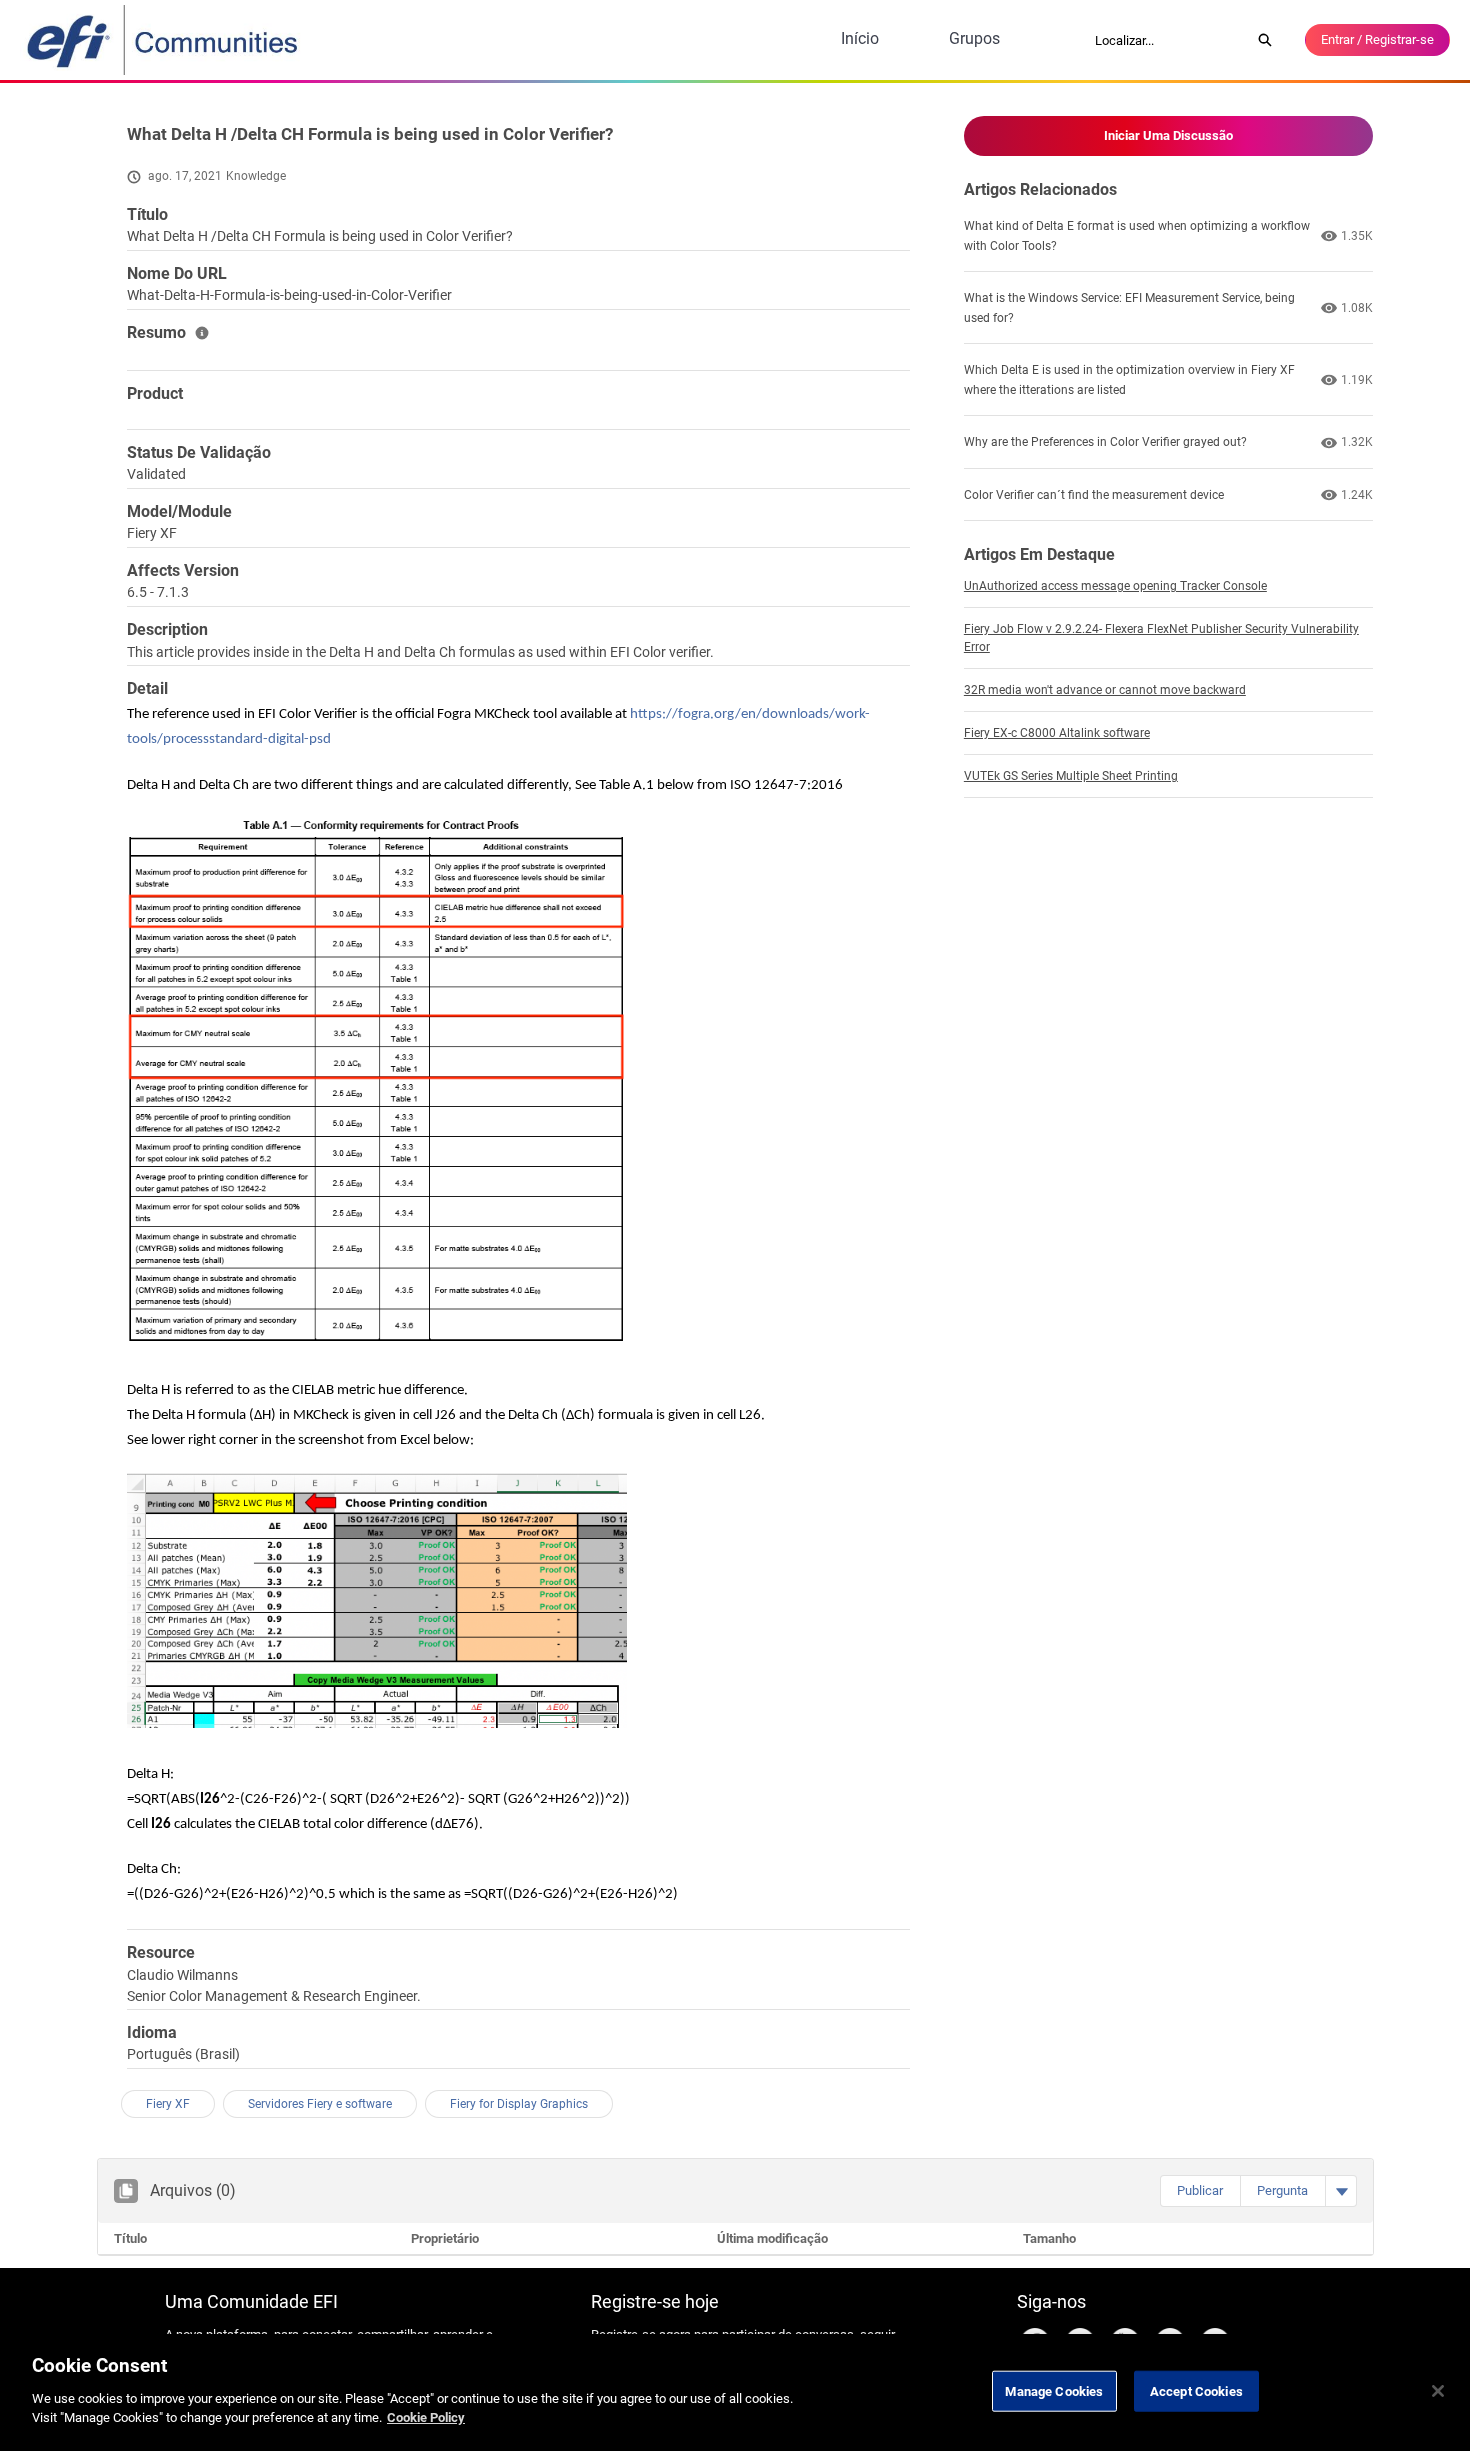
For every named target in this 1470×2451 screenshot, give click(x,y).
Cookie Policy (426, 2417)
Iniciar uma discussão (1168, 135)
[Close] (1438, 2391)
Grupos (974, 38)
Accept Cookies (1196, 2390)
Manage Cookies (1054, 2390)
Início (860, 38)
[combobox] (1166, 40)
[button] (1200, 2191)
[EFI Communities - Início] (164, 40)
